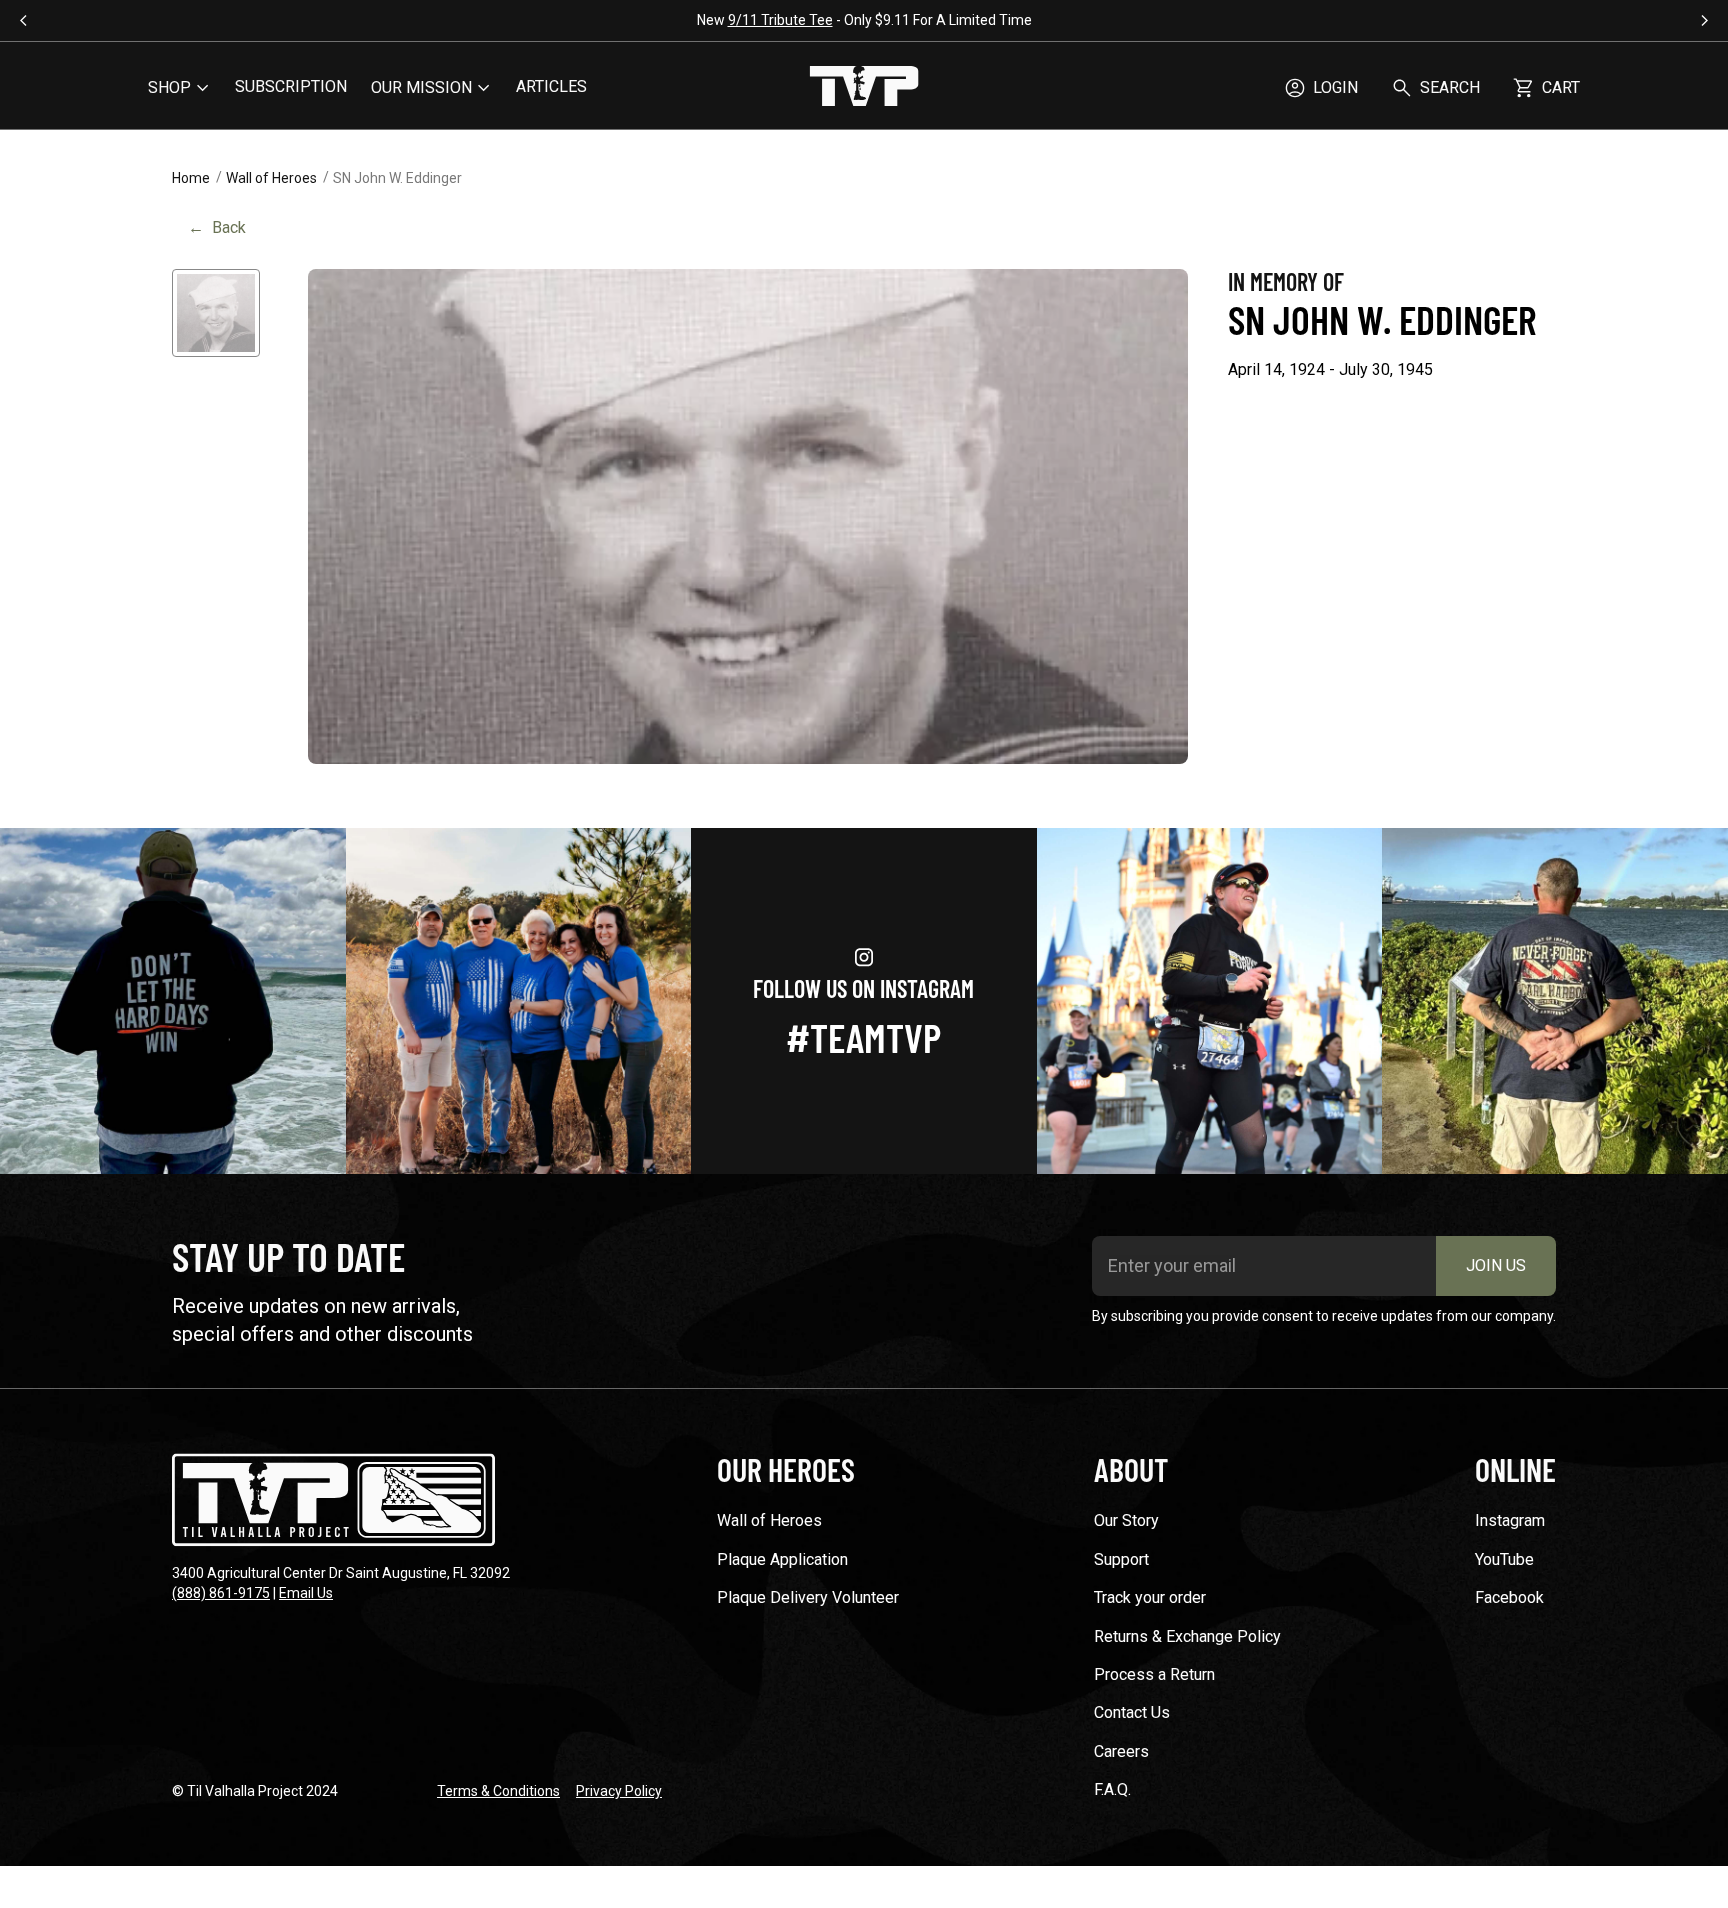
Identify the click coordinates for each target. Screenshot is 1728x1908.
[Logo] (864, 88)
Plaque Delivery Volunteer (808, 1597)
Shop (169, 87)
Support (1121, 1559)
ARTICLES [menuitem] (551, 86)
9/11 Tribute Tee (780, 20)
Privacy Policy (619, 1791)
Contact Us (1132, 1712)
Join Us (1496, 1265)
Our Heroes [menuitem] (786, 1469)
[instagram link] (173, 1001)
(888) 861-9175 (221, 1593)
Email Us (306, 1593)
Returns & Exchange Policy (1187, 1636)
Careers (1121, 1751)
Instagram (1510, 1520)
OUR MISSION (421, 87)
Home (191, 178)
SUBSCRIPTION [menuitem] (291, 86)
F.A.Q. (1112, 1789)
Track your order (1150, 1597)
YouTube (1504, 1559)
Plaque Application (782, 1559)
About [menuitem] (1131, 1469)
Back (217, 227)
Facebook (1509, 1597)
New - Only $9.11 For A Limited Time (864, 20)
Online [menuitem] (1515, 1469)
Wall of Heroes (271, 178)
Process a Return (1154, 1674)
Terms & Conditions (498, 1791)
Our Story (1126, 1520)
